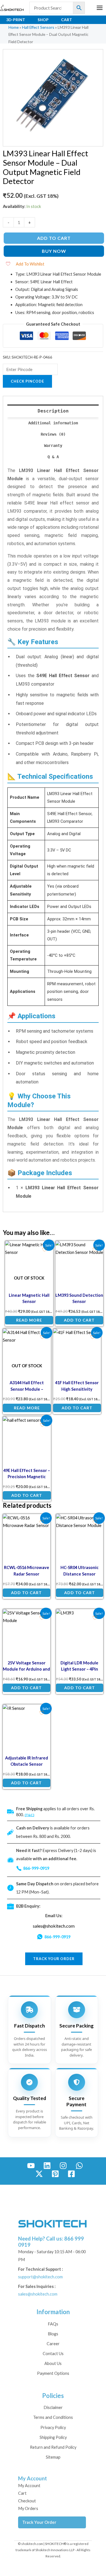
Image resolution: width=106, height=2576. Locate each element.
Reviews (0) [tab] (53, 434)
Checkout (27, 2501)
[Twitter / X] (39, 2174)
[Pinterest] (55, 2174)
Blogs (53, 2334)
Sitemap (53, 2457)
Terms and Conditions (53, 2417)
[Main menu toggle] (100, 8)
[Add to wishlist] (45, 1249)
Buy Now (54, 251)
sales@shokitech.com (54, 1926)
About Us (53, 2363)
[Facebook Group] (71, 2174)
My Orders (28, 2508)
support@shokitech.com (40, 2277)
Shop (43, 20)
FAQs (53, 2324)
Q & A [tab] (53, 457)
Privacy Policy (53, 2427)
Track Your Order (39, 2522)
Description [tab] (53, 411)
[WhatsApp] (79, 2166)
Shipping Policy (53, 2437)
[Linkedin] (47, 2166)
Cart (67, 20)
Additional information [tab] (53, 423)
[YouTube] (31, 2166)
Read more (29, 1320)
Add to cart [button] (79, 1320)
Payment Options (53, 2373)
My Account (29, 2486)
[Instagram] (63, 2166)
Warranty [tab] (53, 446)
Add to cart (54, 238)
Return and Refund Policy (53, 2447)
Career (53, 2344)
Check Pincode (27, 381)
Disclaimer (53, 2407)
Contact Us (53, 2354)
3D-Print (16, 20)
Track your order (54, 1959)
